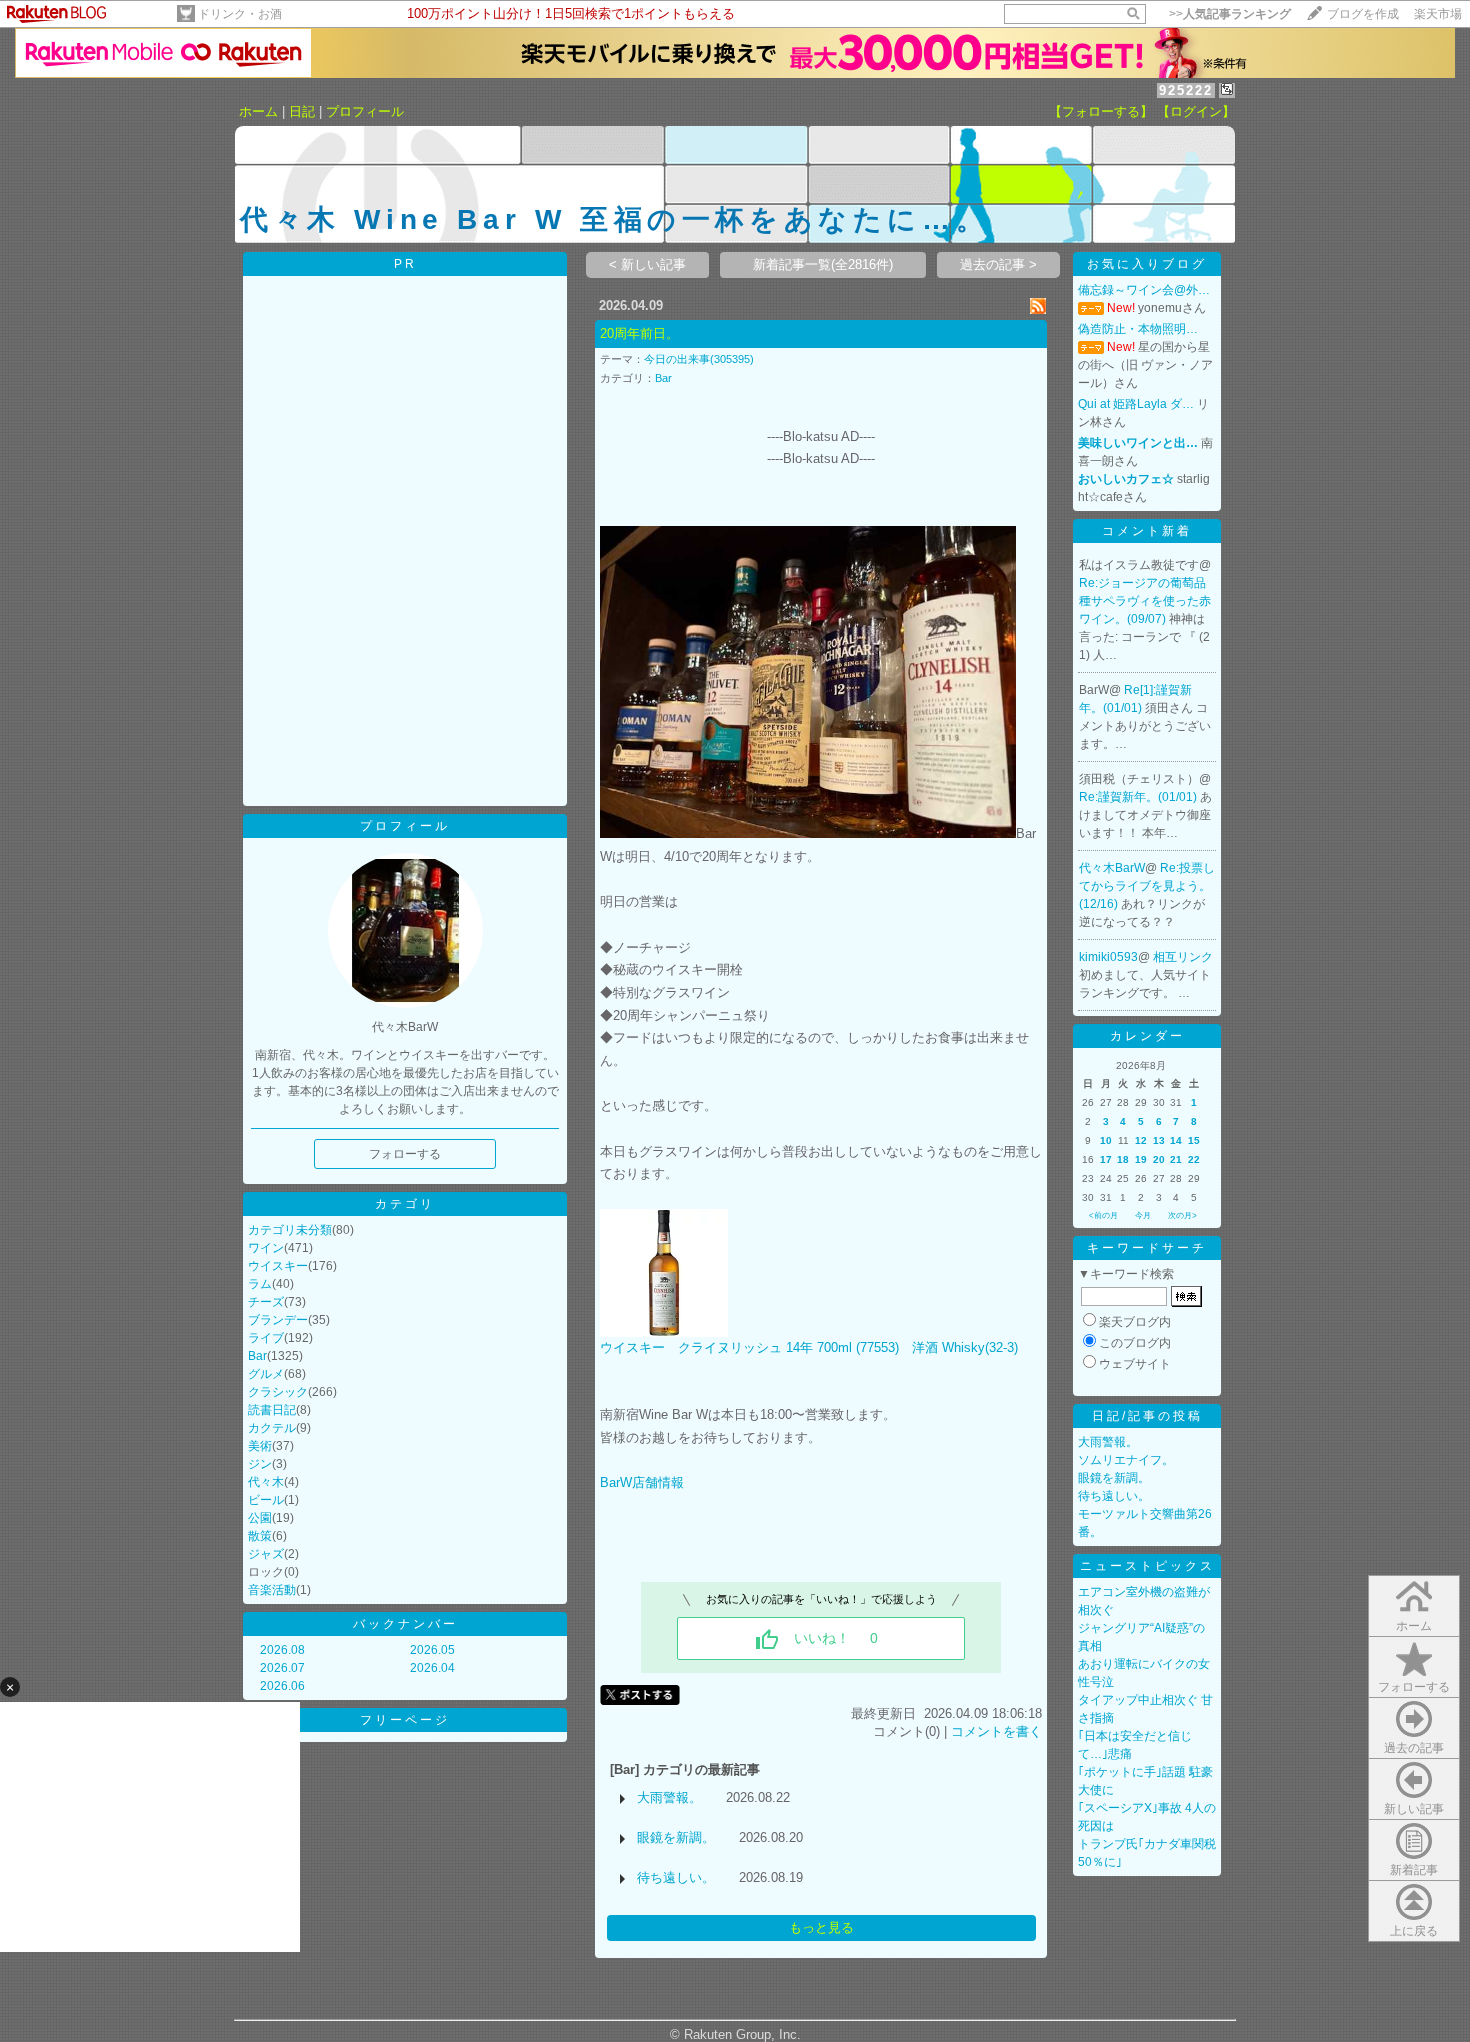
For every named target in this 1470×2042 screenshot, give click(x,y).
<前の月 (1103, 1215)
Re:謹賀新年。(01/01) (1139, 797)
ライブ (266, 1338)
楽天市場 (1438, 14)
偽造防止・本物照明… (1138, 329)
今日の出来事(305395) (699, 359)
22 (1194, 1159)
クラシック (278, 1392)
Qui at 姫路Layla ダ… (1136, 404)
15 (1194, 1140)
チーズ (266, 1302)
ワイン (266, 1248)
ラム (260, 1284)
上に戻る (1414, 1931)
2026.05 (432, 1650)
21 (1176, 1159)
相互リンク (1183, 957)
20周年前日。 (639, 333)
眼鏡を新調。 (676, 1837)
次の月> (1182, 1215)
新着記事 (1414, 1870)
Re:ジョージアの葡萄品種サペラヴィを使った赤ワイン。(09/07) (1145, 601)
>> (1230, 14)
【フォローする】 (1101, 111)
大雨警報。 (669, 1797)
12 (1141, 1140)
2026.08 (282, 1650)
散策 (260, 1536)
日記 (302, 111)
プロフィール (365, 111)
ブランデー (278, 1320)
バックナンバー (405, 1624)
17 (1106, 1159)
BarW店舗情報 (642, 1482)
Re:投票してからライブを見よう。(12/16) (1147, 886)
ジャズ (266, 1554)
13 (1159, 1140)
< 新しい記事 (647, 264)
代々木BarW (1112, 868)
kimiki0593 (1108, 957)
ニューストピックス (1147, 1566)
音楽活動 (272, 1590)
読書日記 (272, 1410)
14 (1176, 1140)
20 (1159, 1159)
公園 (260, 1518)
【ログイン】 (1196, 111)
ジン (260, 1464)
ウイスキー (278, 1266)
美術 (260, 1446)
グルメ (266, 1374)
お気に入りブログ (1147, 264)
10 (1106, 1140)
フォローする (1414, 1687)
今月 (1143, 1215)
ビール (266, 1500)
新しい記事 (1414, 1809)
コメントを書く (996, 1731)
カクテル (272, 1428)
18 (1123, 1159)
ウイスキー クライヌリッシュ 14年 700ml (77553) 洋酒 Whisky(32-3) (809, 1347)
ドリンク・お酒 (240, 14)
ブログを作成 (1363, 14)
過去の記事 (1414, 1748)
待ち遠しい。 (676, 1877)
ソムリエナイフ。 (1126, 1460)
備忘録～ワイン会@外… (1144, 290)
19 (1141, 1159)
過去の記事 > (998, 264)
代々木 (266, 1482)
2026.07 (282, 1668)
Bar (257, 1356)
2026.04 (432, 1668)
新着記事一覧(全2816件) (823, 264)
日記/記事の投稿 (1147, 1416)
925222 (1186, 90)
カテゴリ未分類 (290, 1230)
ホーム (258, 111)
